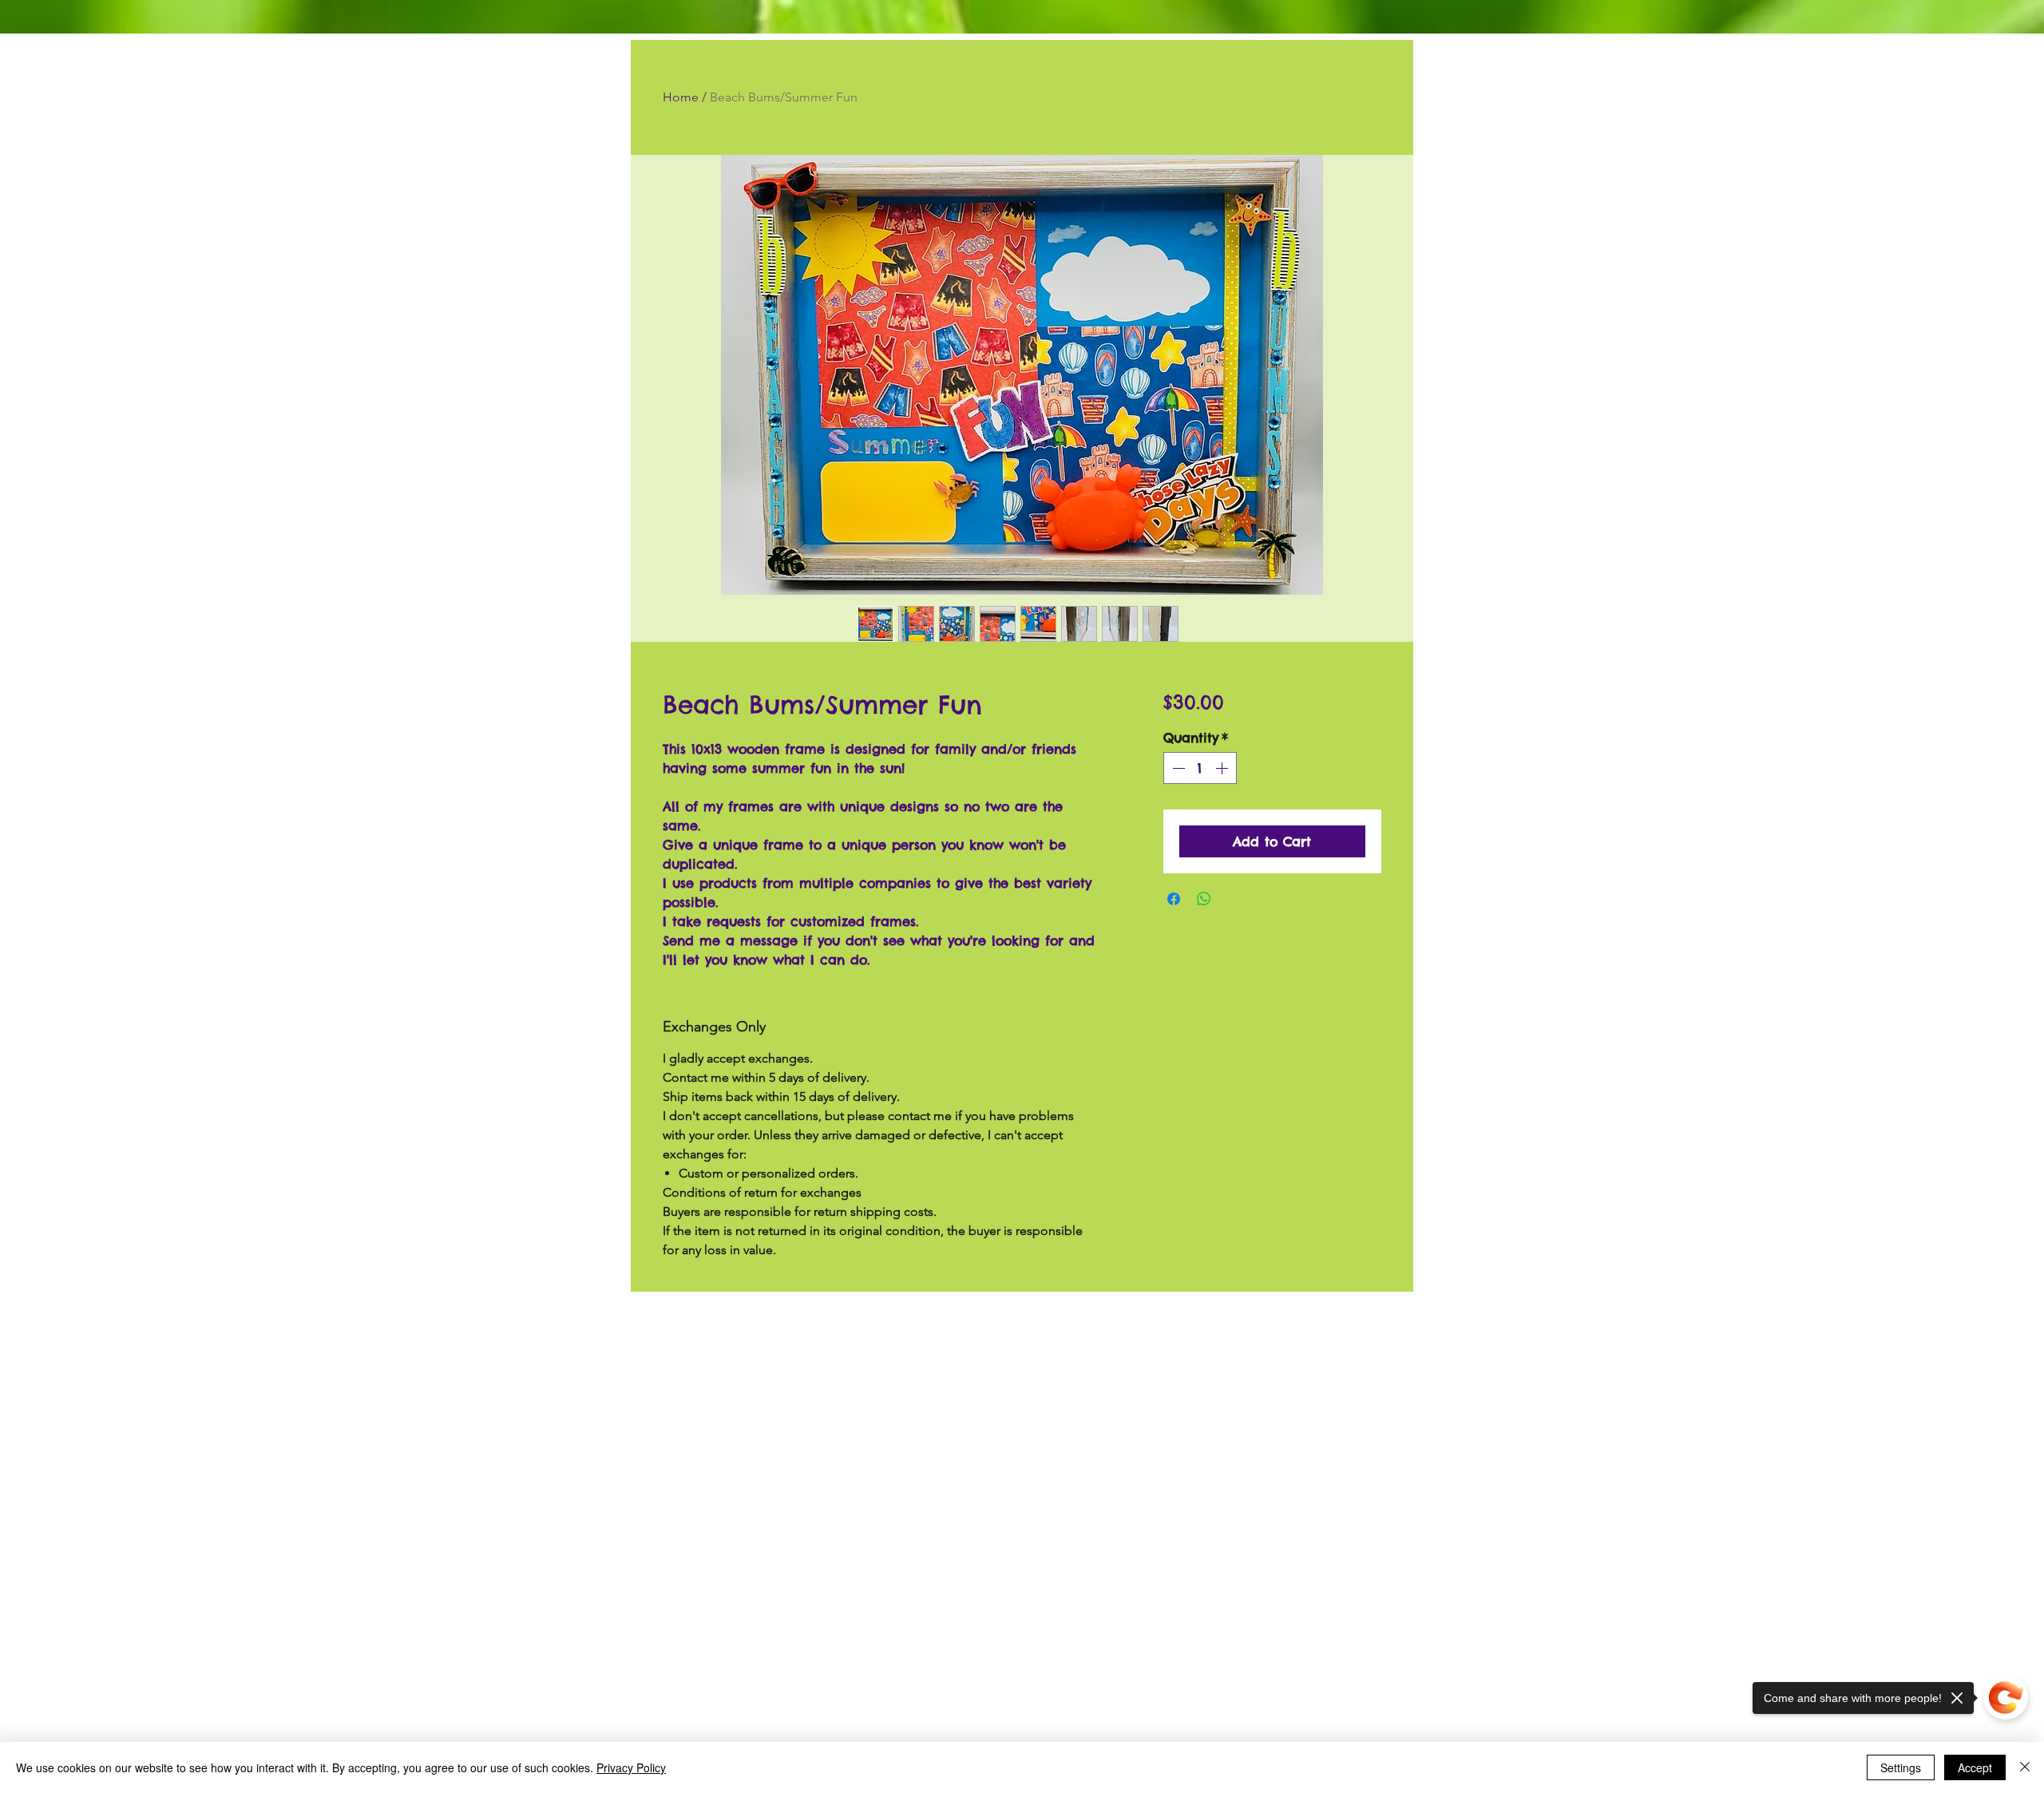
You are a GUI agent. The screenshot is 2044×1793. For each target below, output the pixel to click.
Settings (1901, 1767)
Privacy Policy (631, 1767)
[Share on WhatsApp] (1204, 899)
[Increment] (1223, 768)
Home (681, 97)
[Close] (2025, 1767)
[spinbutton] (1200, 768)
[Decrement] (1177, 768)
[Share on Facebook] (1174, 899)
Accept (1975, 1767)
